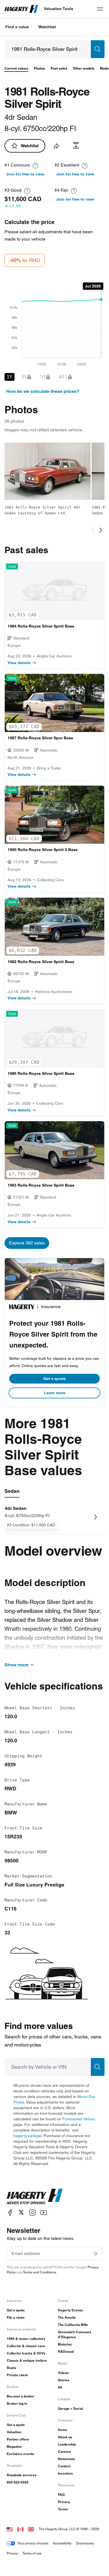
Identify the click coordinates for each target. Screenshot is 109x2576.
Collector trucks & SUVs (26, 2353)
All (60, 2387)
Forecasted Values (79, 2119)
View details (19, 663)
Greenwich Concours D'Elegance (75, 2334)
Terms (63, 2509)
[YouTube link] (44, 2212)
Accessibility (62, 2543)
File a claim (16, 2317)
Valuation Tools (59, 9)
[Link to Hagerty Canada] (20, 2529)
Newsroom (67, 2459)
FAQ (61, 2495)
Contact (64, 2466)
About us (65, 2437)
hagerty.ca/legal (28, 2136)
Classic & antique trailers (27, 2360)
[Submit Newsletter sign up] (95, 2254)
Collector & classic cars (26, 2346)
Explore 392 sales (27, 1243)
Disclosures (85, 2543)
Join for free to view (25, 174)
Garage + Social (70, 2409)
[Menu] (100, 9)
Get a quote (54, 1379)
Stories (64, 2380)
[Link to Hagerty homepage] (35, 2197)
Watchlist (47, 27)
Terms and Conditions (40, 2272)
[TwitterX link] (21, 2212)
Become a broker (21, 2396)
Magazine (14, 2447)
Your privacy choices (33, 2543)
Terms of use (32, 2553)
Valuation (14, 2432)
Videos (63, 2373)
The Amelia (67, 2317)
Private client (17, 2375)
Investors (65, 2473)
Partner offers (18, 2439)
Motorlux (65, 2344)
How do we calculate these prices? (43, 391)
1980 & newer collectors (26, 2339)
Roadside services (22, 2475)
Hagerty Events (70, 2310)
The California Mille (73, 2325)
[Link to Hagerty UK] (31, 2529)
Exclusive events (20, 2454)
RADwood (66, 2352)
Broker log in (17, 2403)
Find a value (17, 27)
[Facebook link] (10, 2212)
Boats (11, 2368)
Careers (64, 2452)
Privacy (64, 2502)
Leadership (67, 2444)
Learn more (55, 1393)
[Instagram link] (32, 2212)
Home (63, 2430)
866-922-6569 (18, 2482)
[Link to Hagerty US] (10, 2529)
